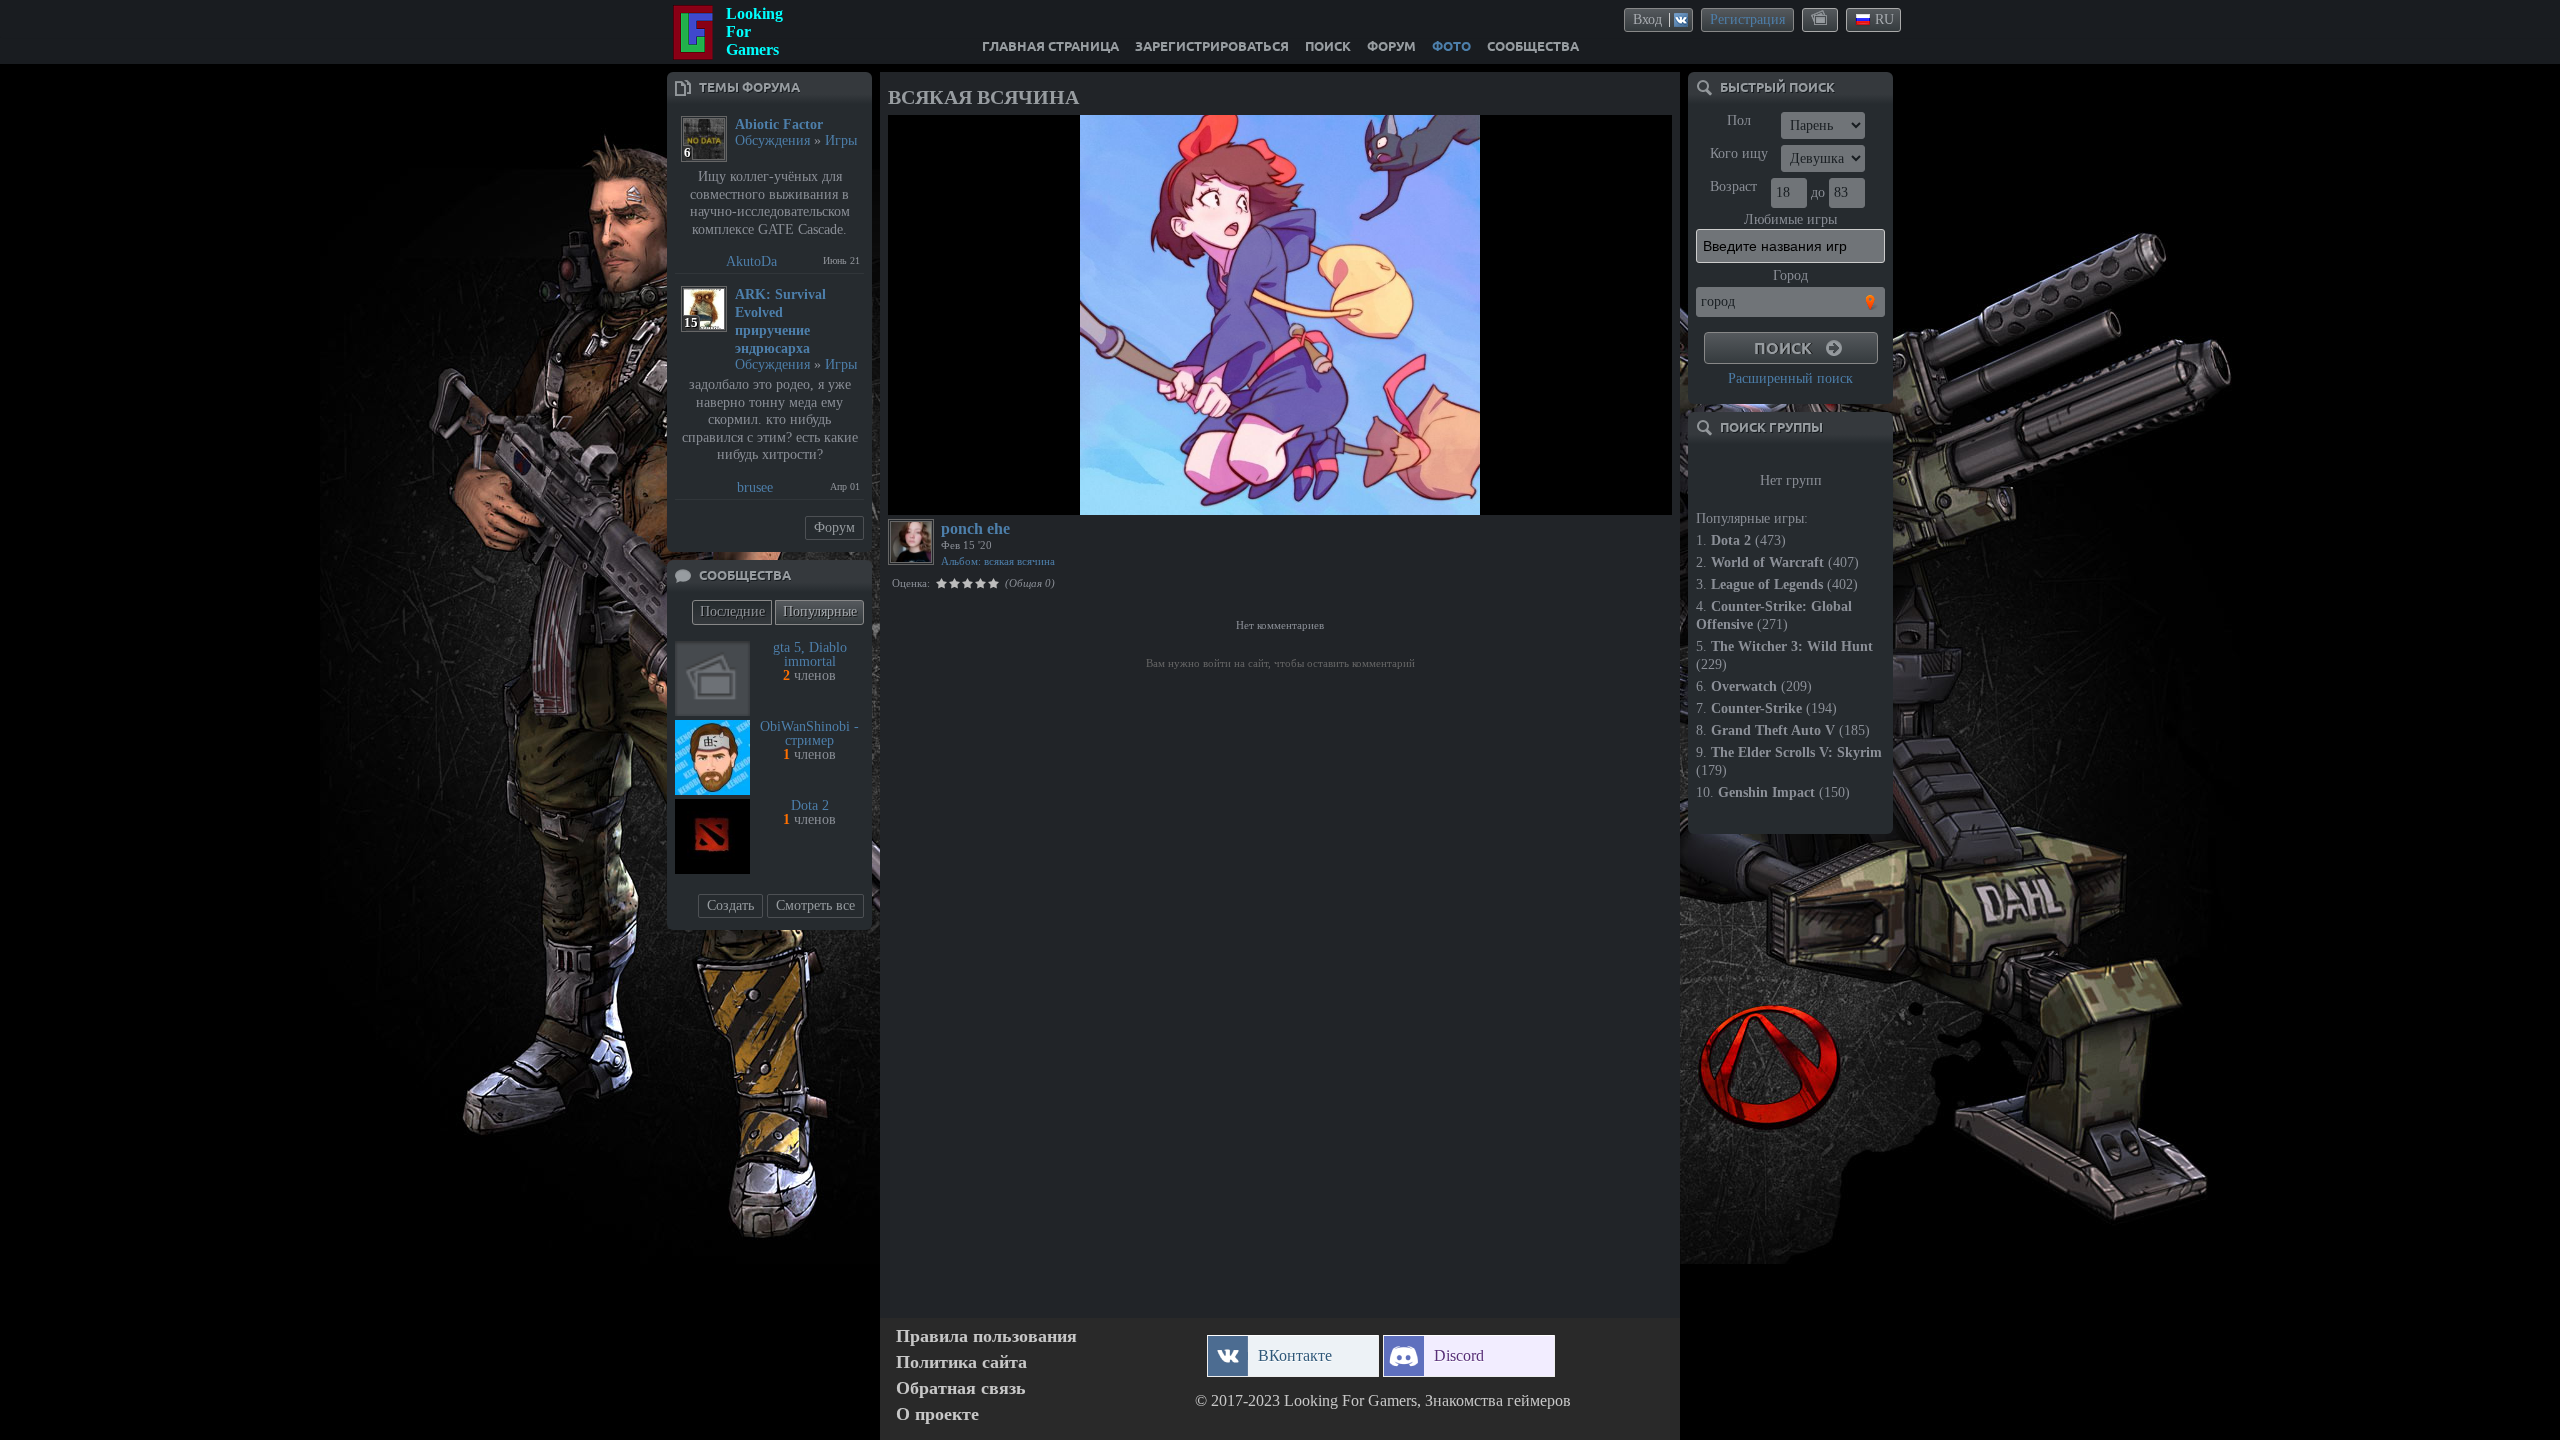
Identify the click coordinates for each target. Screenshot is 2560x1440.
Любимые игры (1790, 219)
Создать (730, 905)
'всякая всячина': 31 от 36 (970, 497)
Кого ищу (1739, 153)
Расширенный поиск (1790, 378)
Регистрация (1747, 19)
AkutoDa (751, 261)
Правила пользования (986, 1336)
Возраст (1733, 186)
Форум (834, 527)
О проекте (937, 1414)
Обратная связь (961, 1388)
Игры (841, 140)
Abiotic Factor (779, 124)
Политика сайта (961, 1362)
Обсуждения (772, 140)
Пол (1739, 120)
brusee (755, 487)
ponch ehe (975, 528)
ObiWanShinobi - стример (809, 733)
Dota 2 (810, 805)
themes (1821, 19)
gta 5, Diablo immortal (810, 654)
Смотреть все (815, 905)
